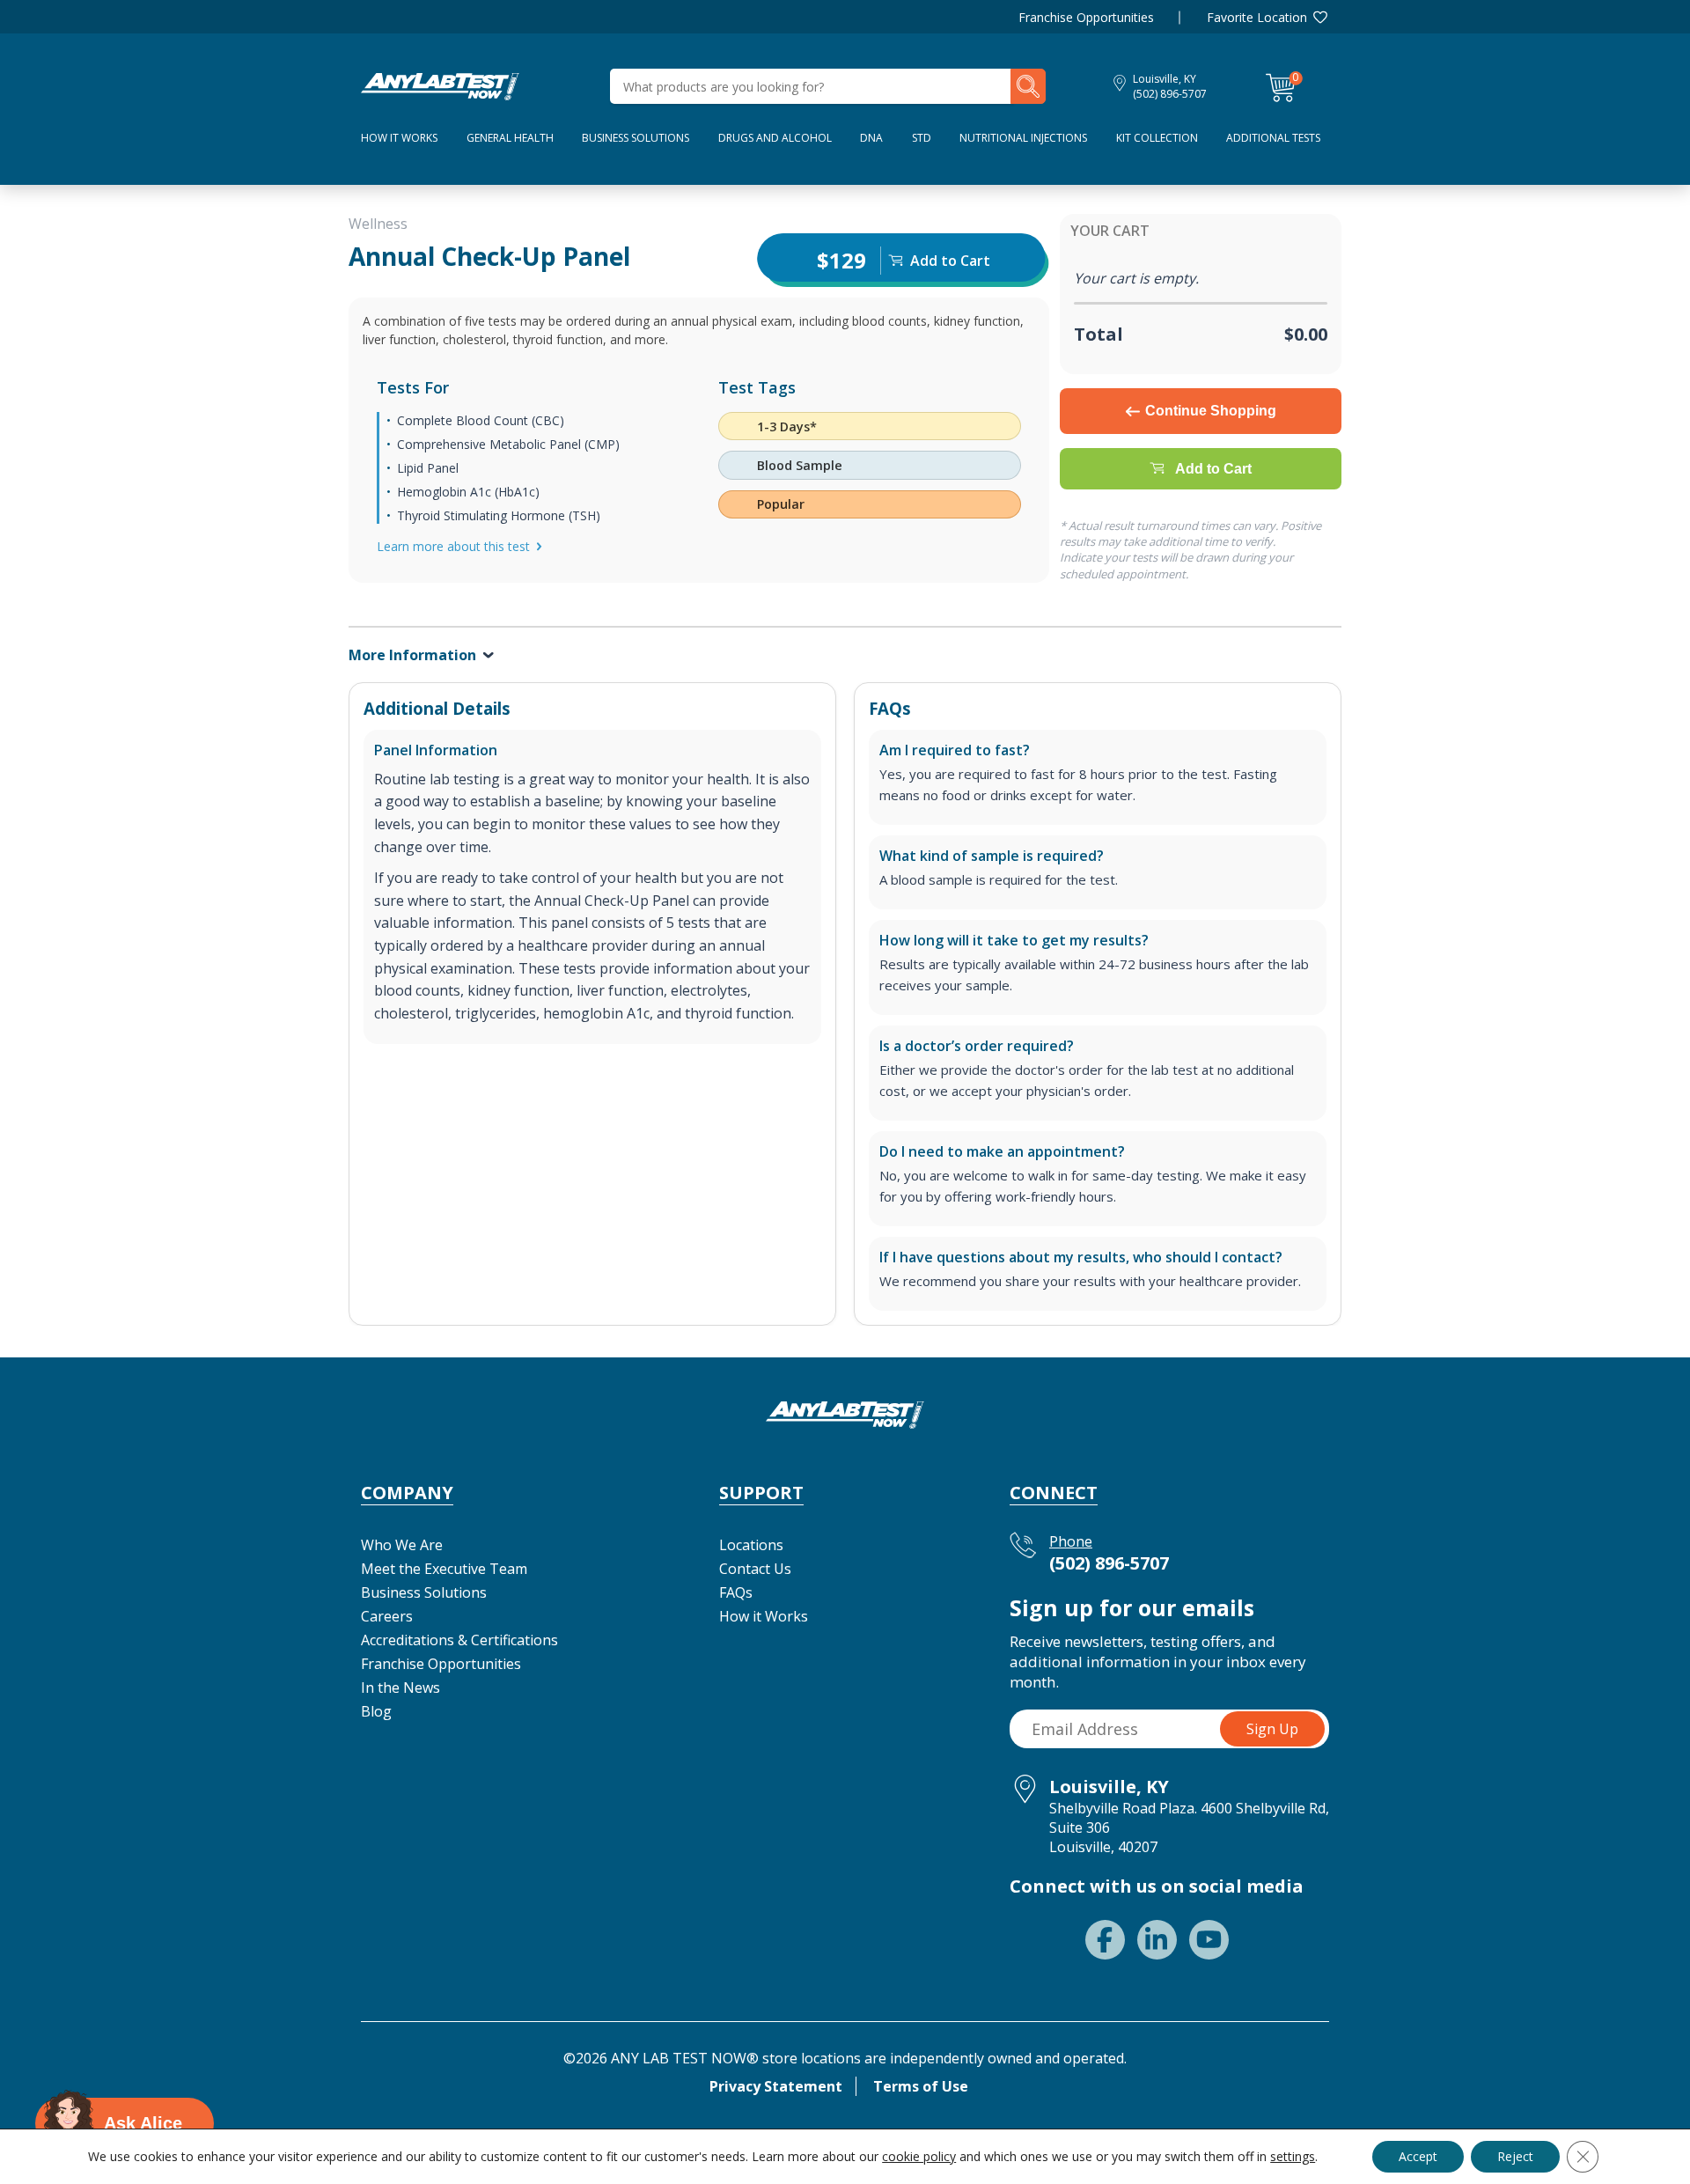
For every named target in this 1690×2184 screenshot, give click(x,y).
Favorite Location (1257, 17)
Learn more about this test (453, 546)
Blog (376, 1711)
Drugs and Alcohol (775, 138)
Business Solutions (636, 138)
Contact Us (755, 1569)
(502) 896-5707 (1170, 94)
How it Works (764, 1616)
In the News (400, 1688)
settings (1293, 2157)
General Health (510, 138)
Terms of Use (921, 2086)
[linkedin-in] (1157, 1940)
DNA (871, 138)
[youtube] (1209, 1940)
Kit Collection (1157, 138)
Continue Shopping (1211, 411)
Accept (1418, 2156)
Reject (1515, 2156)
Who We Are (402, 1545)
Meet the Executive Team (444, 1569)
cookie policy (919, 2156)
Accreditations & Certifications (459, 1640)
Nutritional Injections (1023, 138)
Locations (751, 1545)
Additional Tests (1273, 138)
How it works (399, 138)
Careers (387, 1616)
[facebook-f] (1105, 1940)
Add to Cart (1213, 469)
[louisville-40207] (440, 85)
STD (922, 138)
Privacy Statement (776, 2086)
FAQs (736, 1592)
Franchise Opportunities (1086, 17)
